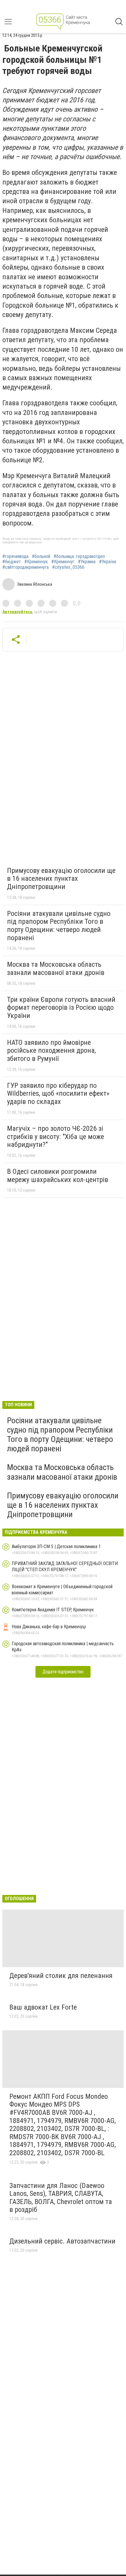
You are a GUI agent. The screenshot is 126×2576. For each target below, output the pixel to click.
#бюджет (12, 562)
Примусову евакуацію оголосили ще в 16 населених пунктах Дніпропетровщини (61, 879)
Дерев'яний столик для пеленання (61, 1976)
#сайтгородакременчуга (25, 567)
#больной (41, 556)
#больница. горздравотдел (79, 556)
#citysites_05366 (68, 567)
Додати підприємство (63, 1672)
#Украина (87, 562)
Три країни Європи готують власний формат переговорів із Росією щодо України (61, 1008)
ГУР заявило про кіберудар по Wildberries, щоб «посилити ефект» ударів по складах (58, 1094)
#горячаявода (15, 556)
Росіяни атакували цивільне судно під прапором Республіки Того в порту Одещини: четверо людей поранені (59, 926)
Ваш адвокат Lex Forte (43, 2007)
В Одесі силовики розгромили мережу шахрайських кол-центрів (58, 1176)
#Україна (108, 562)
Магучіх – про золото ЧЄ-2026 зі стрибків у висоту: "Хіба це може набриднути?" (56, 1137)
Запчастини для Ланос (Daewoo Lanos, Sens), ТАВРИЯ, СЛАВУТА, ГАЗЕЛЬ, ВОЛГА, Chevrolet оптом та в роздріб (61, 2198)
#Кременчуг (63, 562)
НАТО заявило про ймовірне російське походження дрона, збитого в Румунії (51, 1051)
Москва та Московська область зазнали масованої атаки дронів (56, 969)
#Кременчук (36, 562)
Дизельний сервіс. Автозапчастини (62, 2241)
